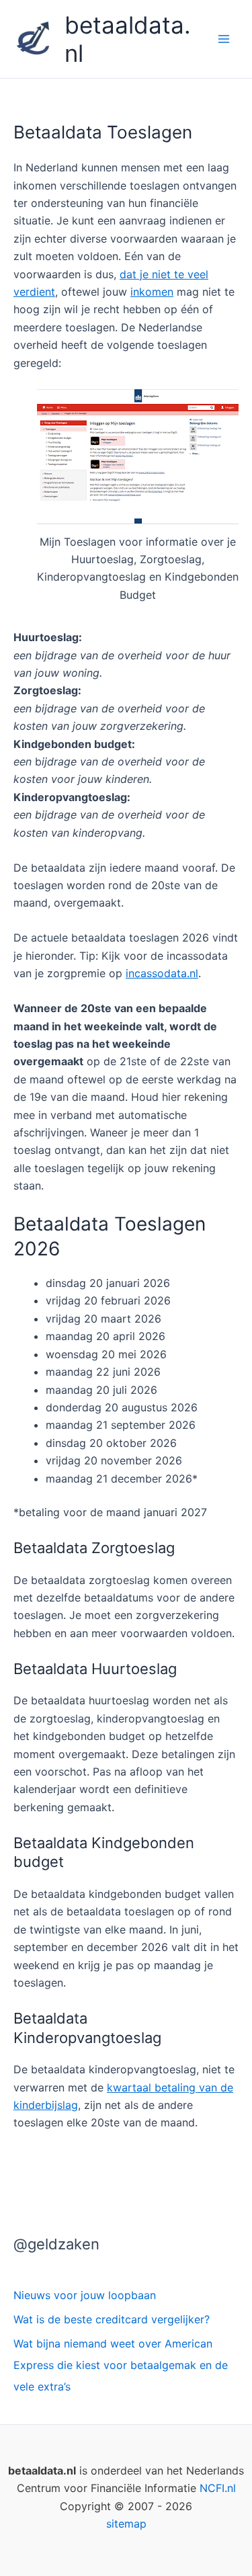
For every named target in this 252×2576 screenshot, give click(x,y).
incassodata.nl (162, 973)
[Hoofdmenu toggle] (224, 39)
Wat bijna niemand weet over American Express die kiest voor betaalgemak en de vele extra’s (121, 2365)
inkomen (152, 292)
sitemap (126, 2524)
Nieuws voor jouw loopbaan (85, 2295)
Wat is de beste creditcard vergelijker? (112, 2319)
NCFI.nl (218, 2488)
